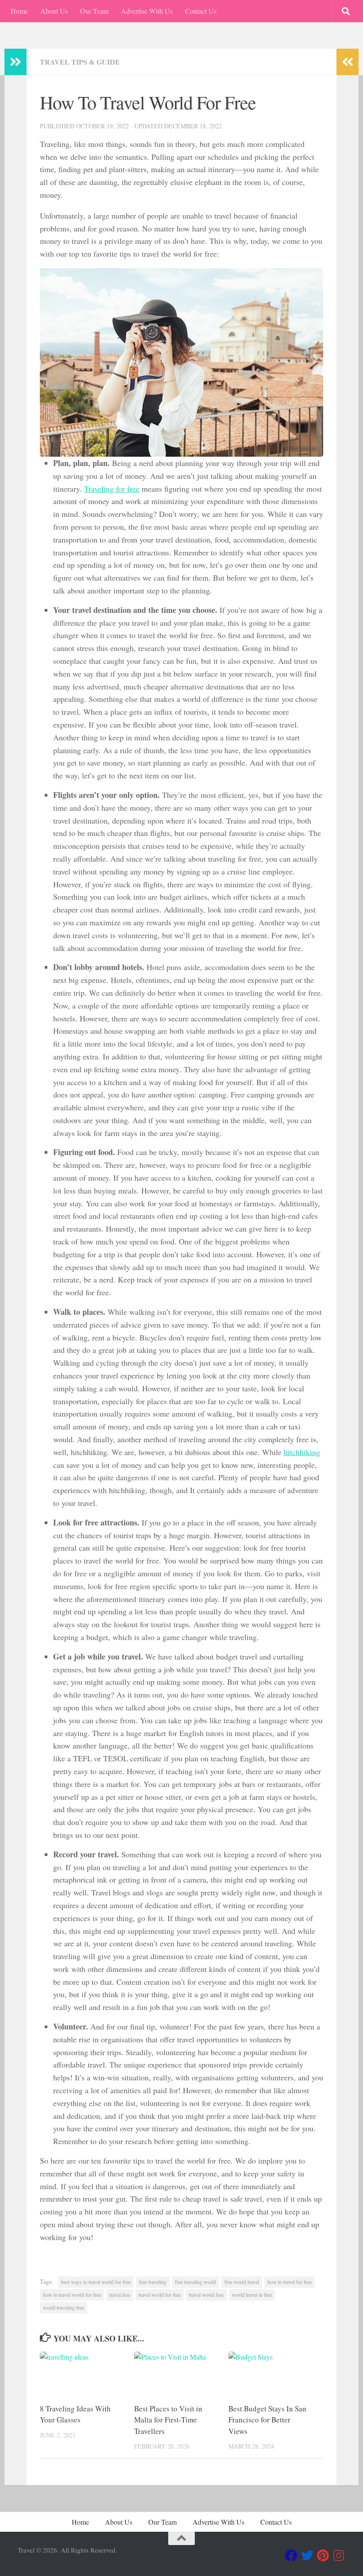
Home (19, 11)
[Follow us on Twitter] (307, 2556)
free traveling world (195, 2282)
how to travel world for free (72, 2295)
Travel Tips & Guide (80, 62)
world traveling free (64, 2307)
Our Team (94, 11)
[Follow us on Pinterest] (323, 2556)
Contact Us (201, 11)
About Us (54, 11)
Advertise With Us (147, 11)
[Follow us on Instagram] (339, 2556)
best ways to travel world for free (96, 2282)
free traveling (153, 2282)
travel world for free (160, 2295)
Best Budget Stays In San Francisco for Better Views (267, 2420)
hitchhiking (302, 1452)
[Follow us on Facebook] (291, 2556)
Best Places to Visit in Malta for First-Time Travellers (168, 2420)
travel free (120, 2295)
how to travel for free (290, 2282)
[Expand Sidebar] (15, 62)
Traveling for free (112, 489)
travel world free (206, 2295)
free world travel (242, 2282)
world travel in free (252, 2295)
